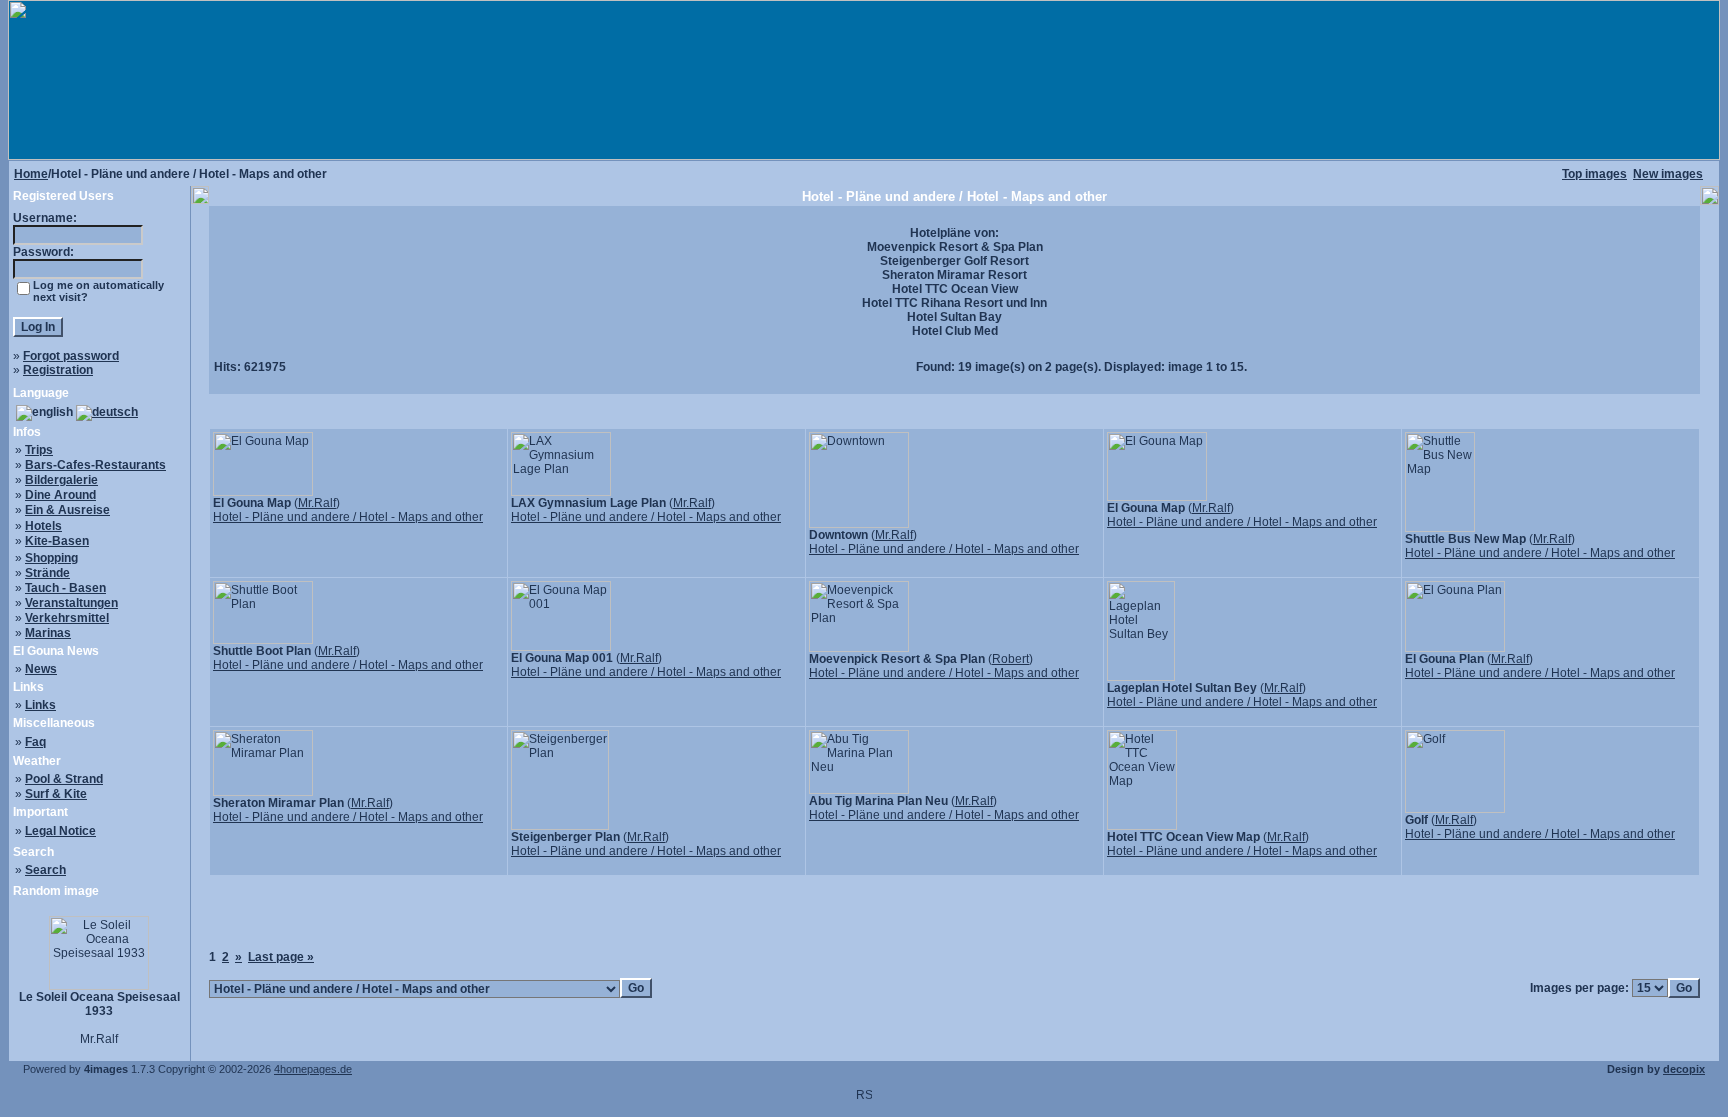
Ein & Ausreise (67, 510)
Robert (1010, 659)
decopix (1684, 1069)
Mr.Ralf (317, 503)
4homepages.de (313, 1069)
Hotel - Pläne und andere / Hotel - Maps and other (348, 517)
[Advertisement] (955, 920)
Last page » (281, 957)
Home (31, 174)
